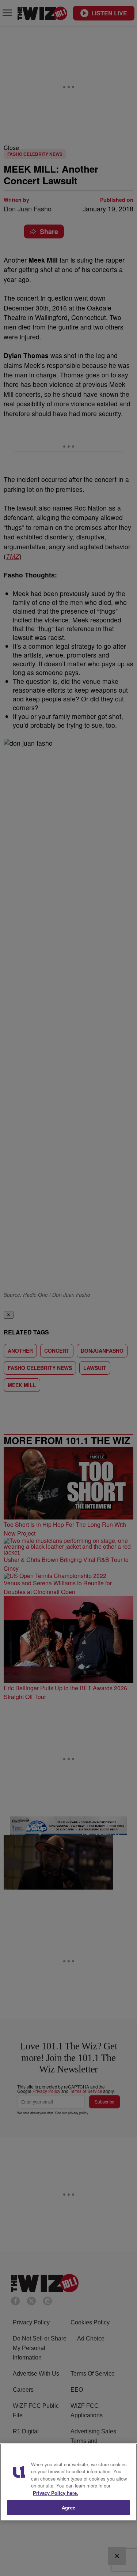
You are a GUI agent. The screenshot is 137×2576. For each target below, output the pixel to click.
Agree (68, 2507)
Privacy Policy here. (56, 2493)
